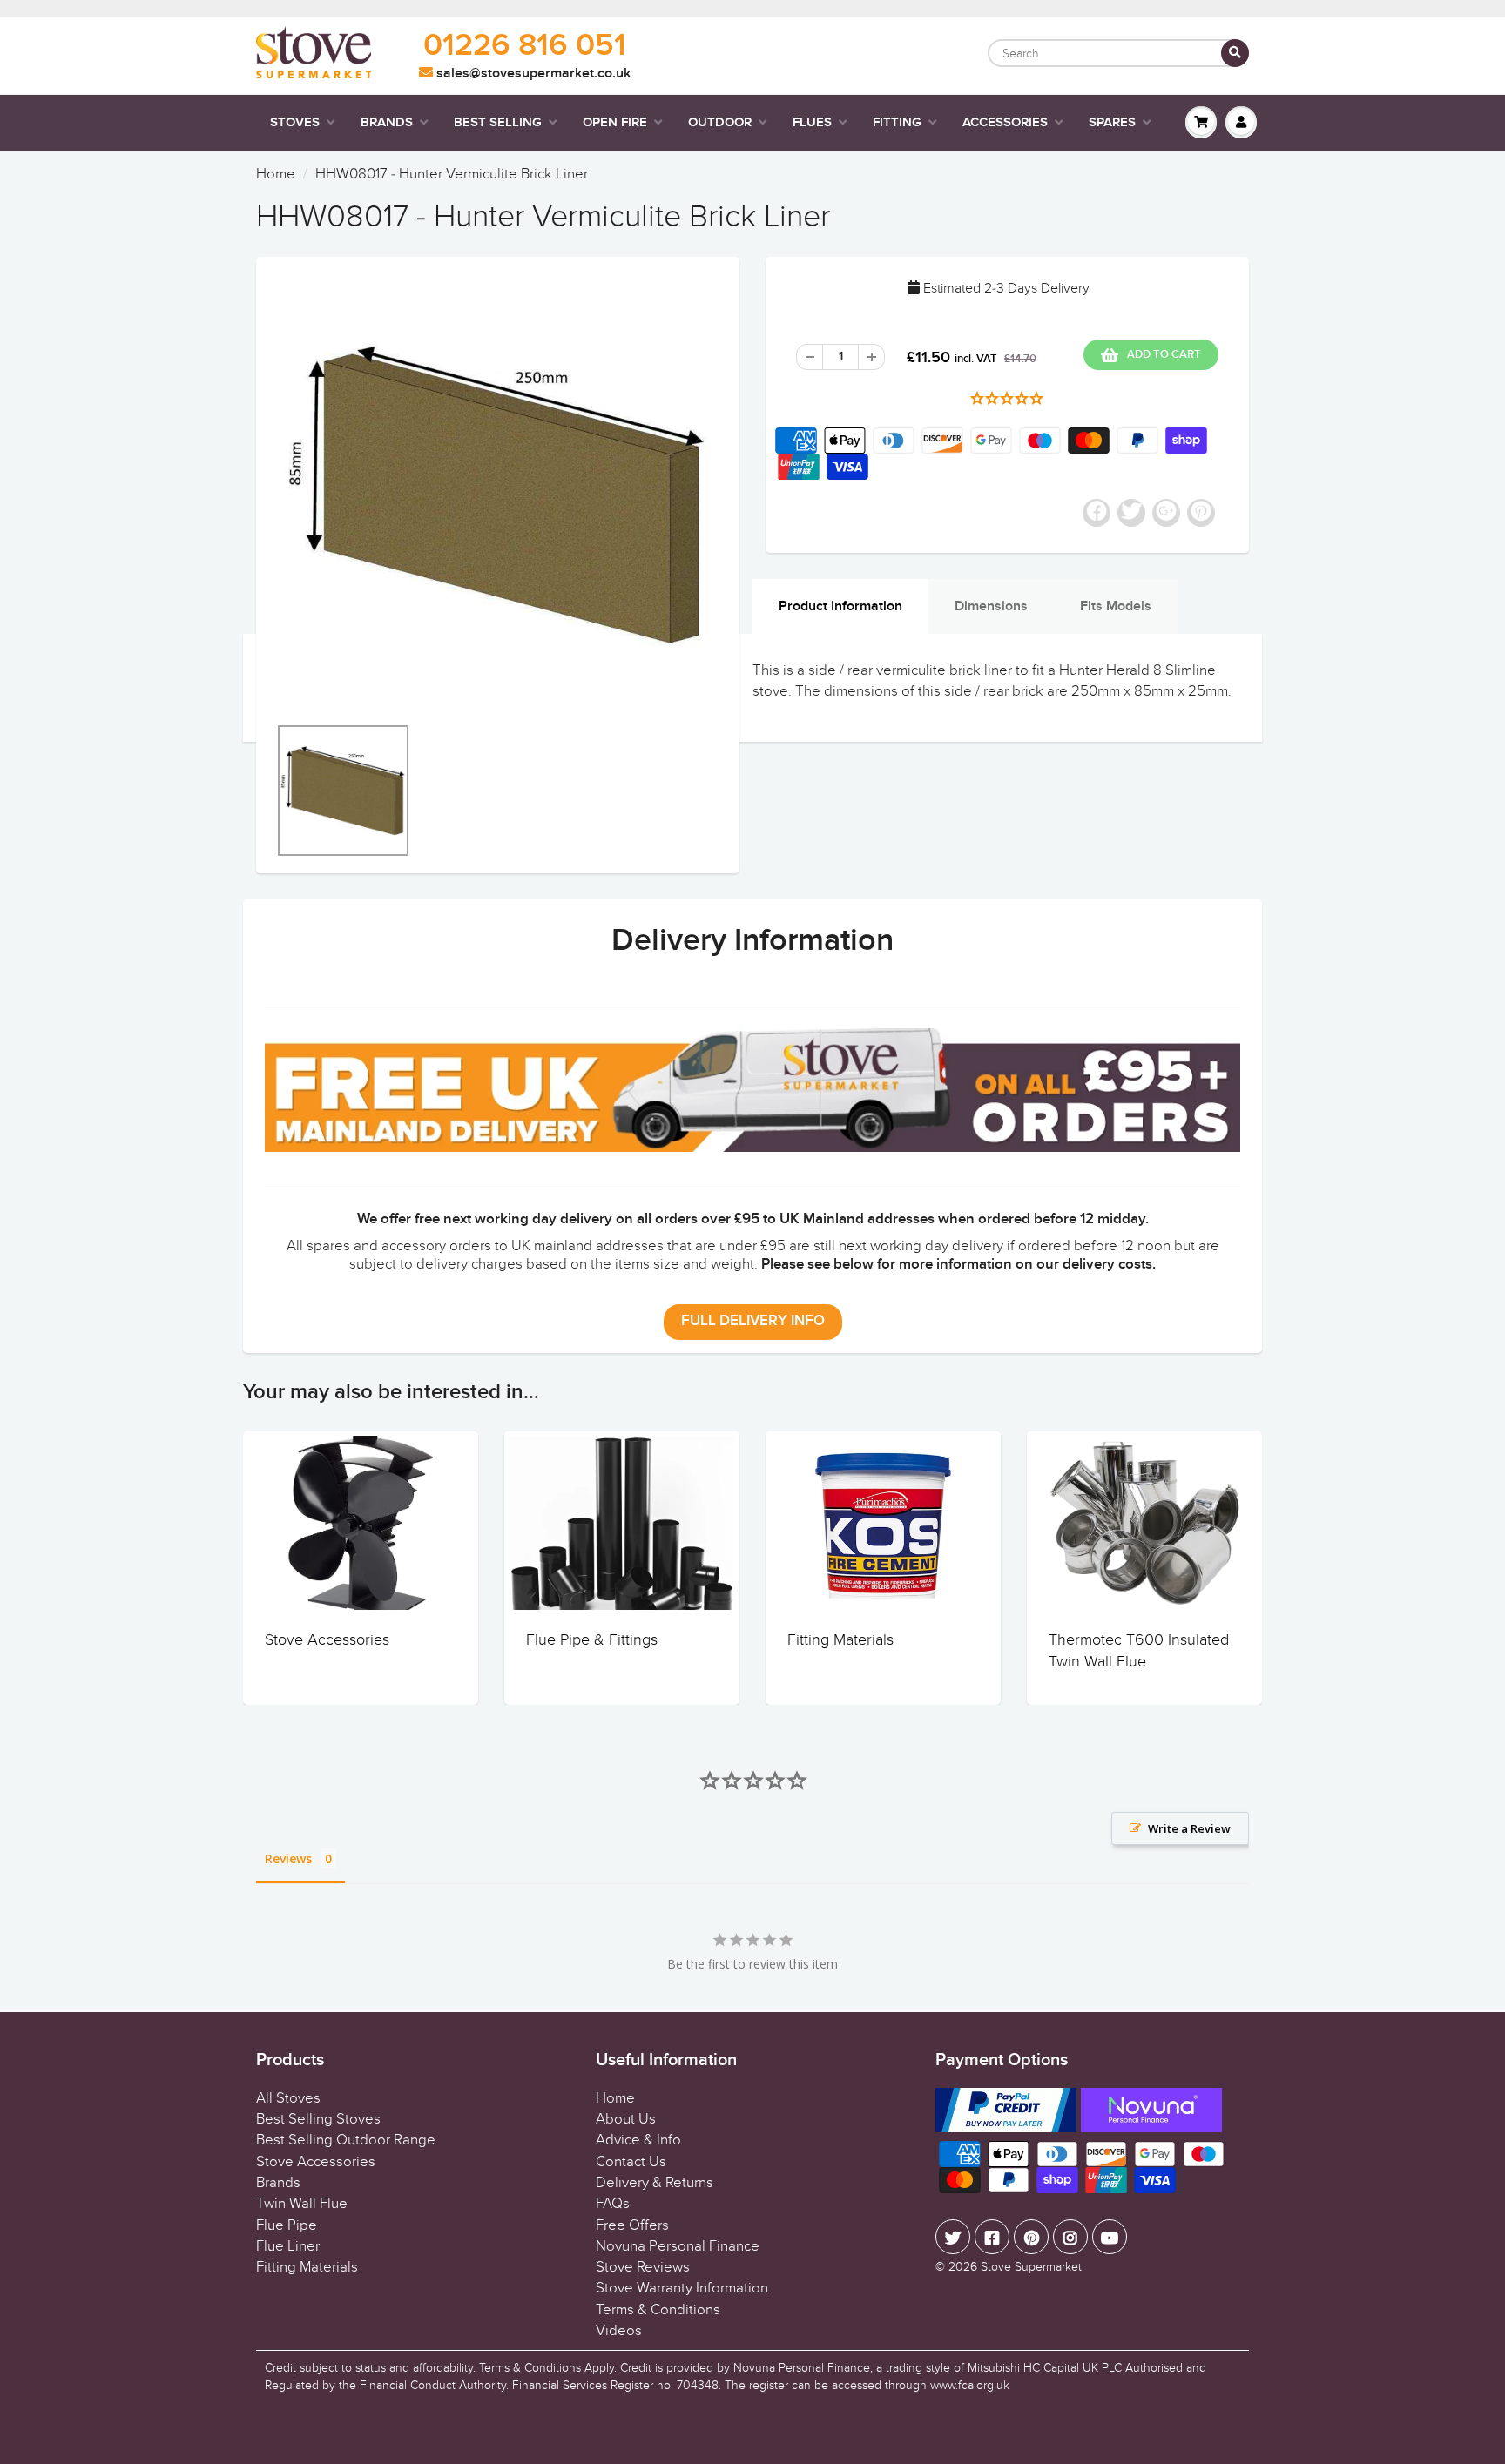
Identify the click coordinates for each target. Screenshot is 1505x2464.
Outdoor (720, 122)
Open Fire (615, 122)
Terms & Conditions (658, 2310)
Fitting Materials (840, 1640)
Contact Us (631, 2162)
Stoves (295, 122)
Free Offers (632, 2225)
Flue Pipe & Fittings (592, 1640)
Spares (1112, 122)
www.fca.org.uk (970, 2385)
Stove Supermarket (1031, 2267)
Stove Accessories (327, 1640)
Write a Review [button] (1189, 1828)
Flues (812, 122)
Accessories (1005, 122)
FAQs (613, 2204)
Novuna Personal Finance (678, 2246)
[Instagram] (1070, 2237)
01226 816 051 (525, 46)
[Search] (1235, 53)
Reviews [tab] (288, 1858)
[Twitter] (953, 2237)
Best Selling (498, 122)
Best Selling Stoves (318, 2119)
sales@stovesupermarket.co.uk (532, 73)
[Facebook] (992, 2237)
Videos (619, 2331)
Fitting (897, 122)
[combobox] (1118, 53)
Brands (387, 122)
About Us (626, 2119)
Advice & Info (638, 2140)
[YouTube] (1110, 2237)
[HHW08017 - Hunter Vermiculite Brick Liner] (498, 494)
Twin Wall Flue (302, 2204)
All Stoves (288, 2098)
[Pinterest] (1031, 2237)
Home (276, 174)
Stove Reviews (643, 2267)
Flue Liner (288, 2246)
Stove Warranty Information (682, 2288)
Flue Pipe (287, 2225)
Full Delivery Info (753, 1321)
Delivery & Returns (655, 2183)
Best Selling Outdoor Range (346, 2140)
